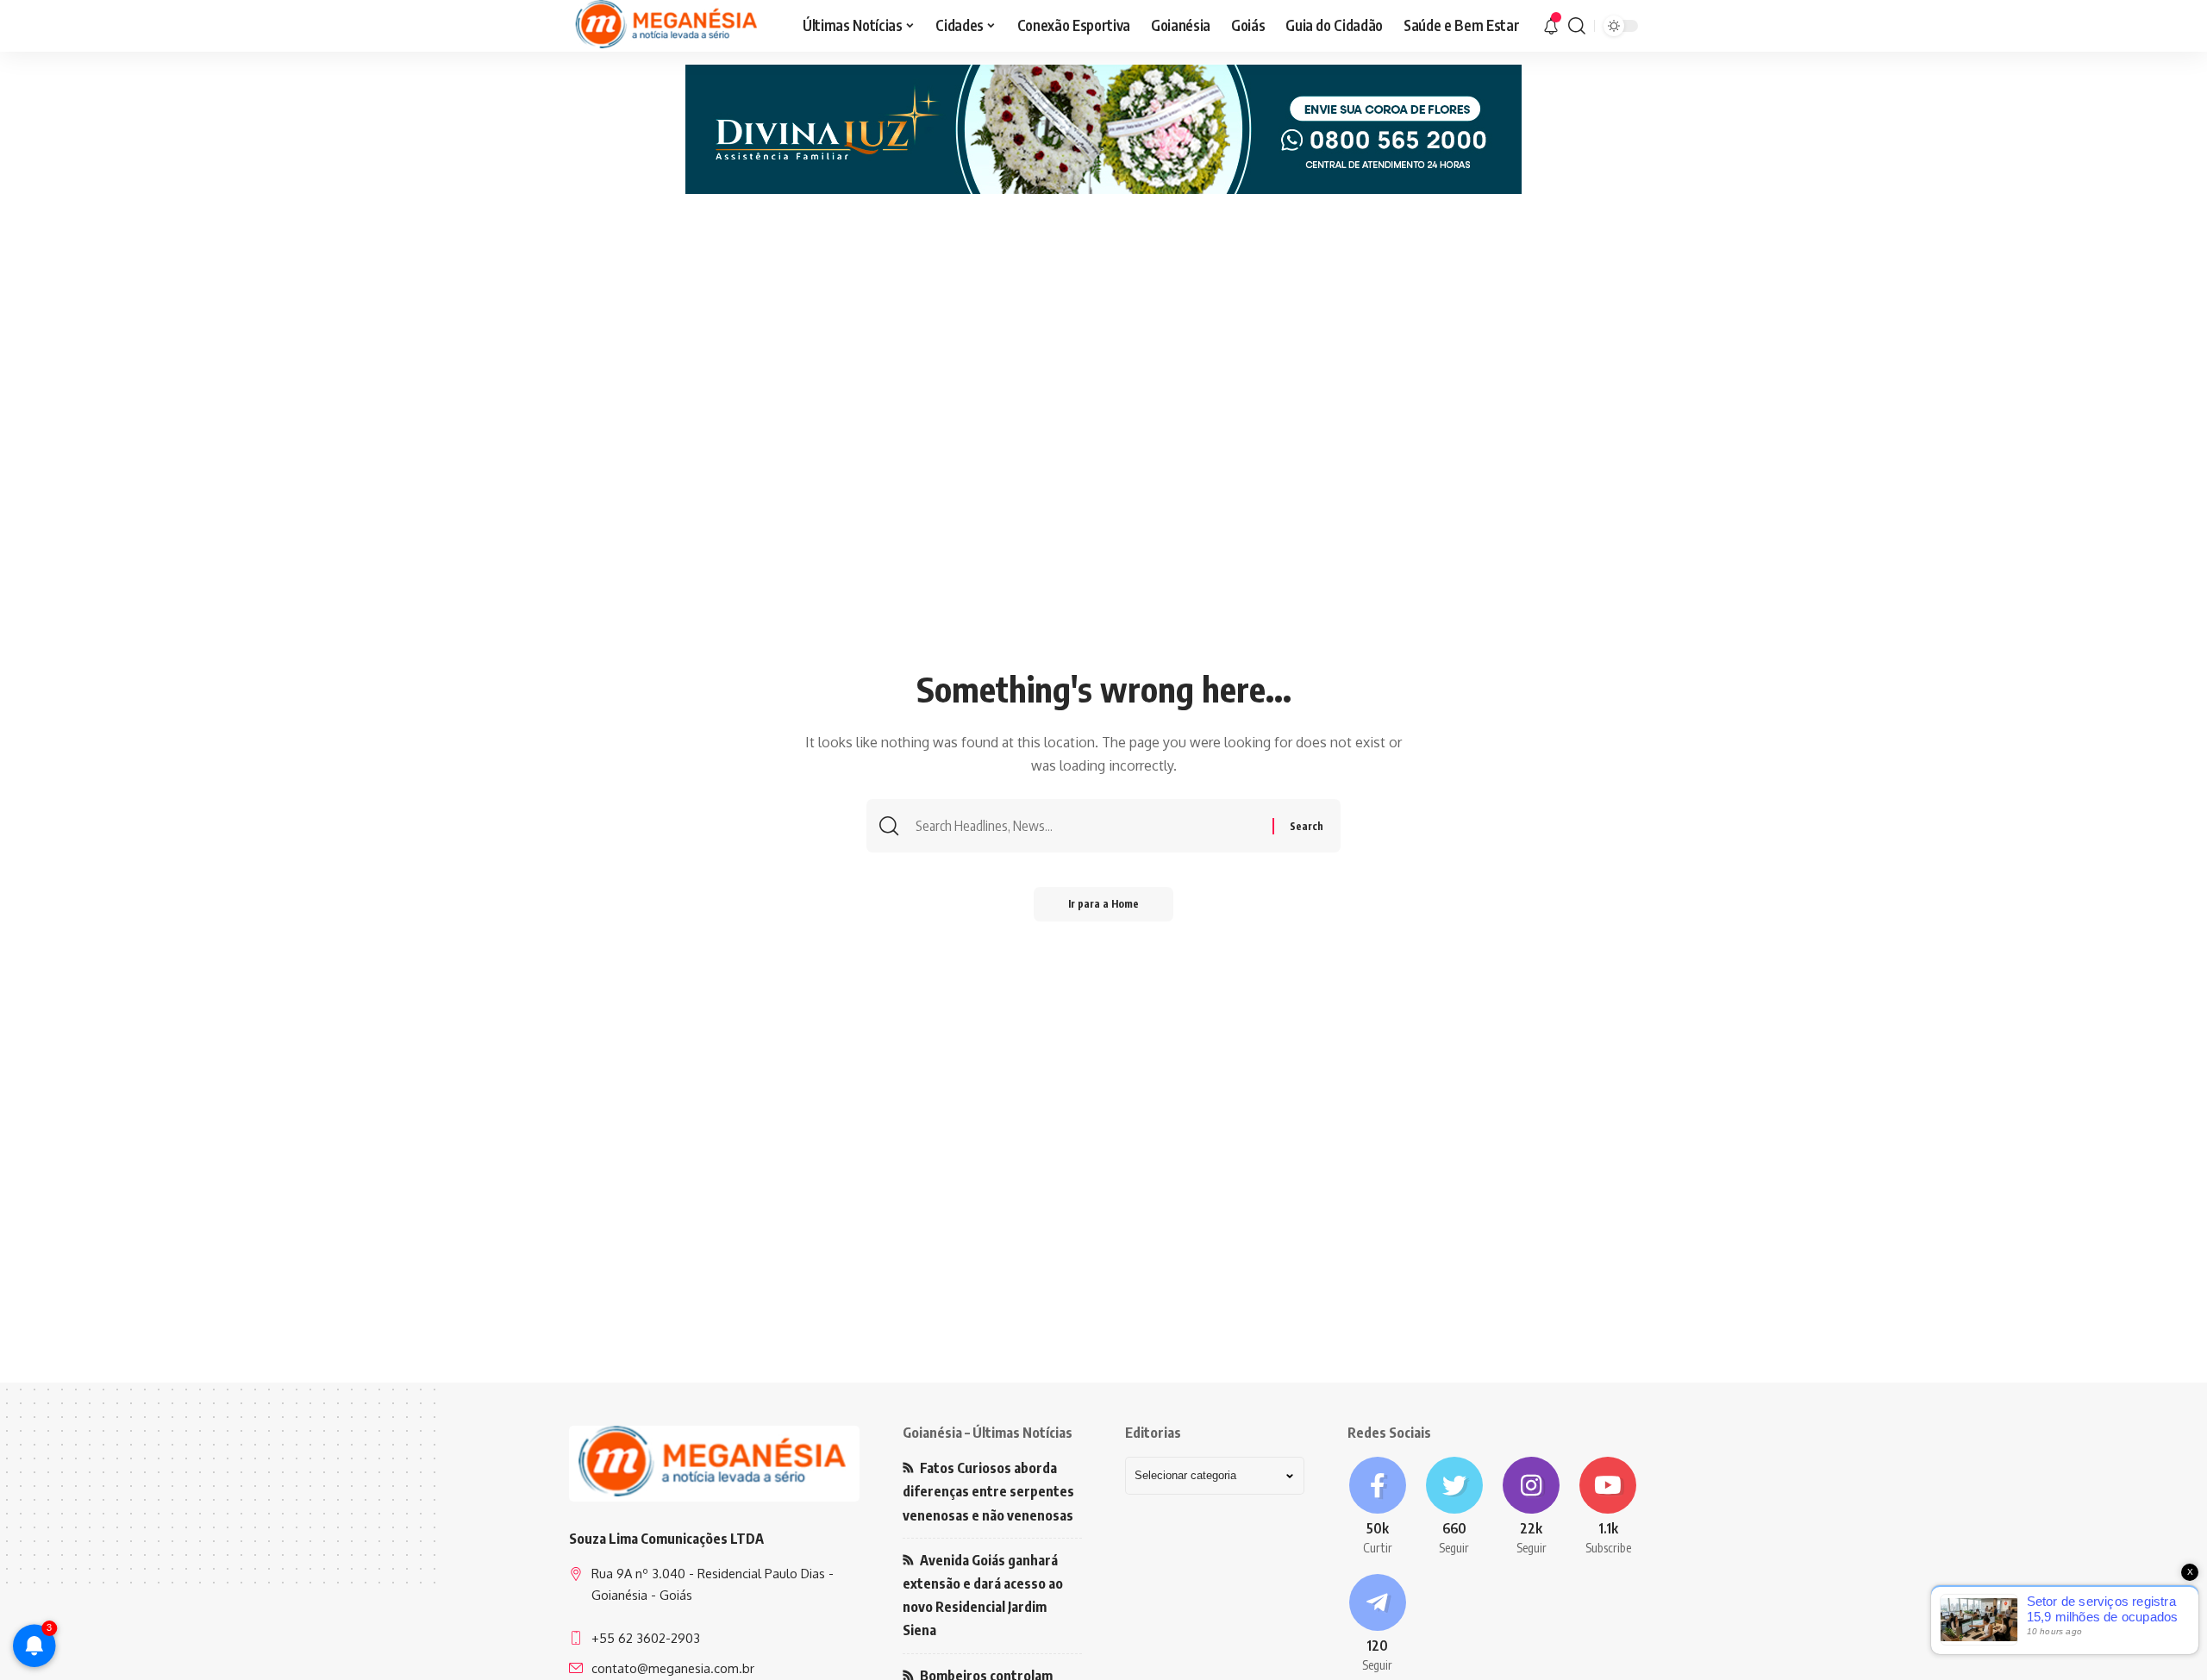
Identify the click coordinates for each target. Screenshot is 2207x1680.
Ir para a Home (1103, 904)
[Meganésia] (668, 26)
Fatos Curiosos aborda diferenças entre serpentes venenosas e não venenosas (988, 1491)
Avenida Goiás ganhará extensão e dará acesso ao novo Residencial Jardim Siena (983, 1596)
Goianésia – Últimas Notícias (988, 1433)
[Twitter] (1454, 1507)
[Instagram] (1532, 1507)
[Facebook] (1377, 1507)
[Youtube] (1608, 1507)
